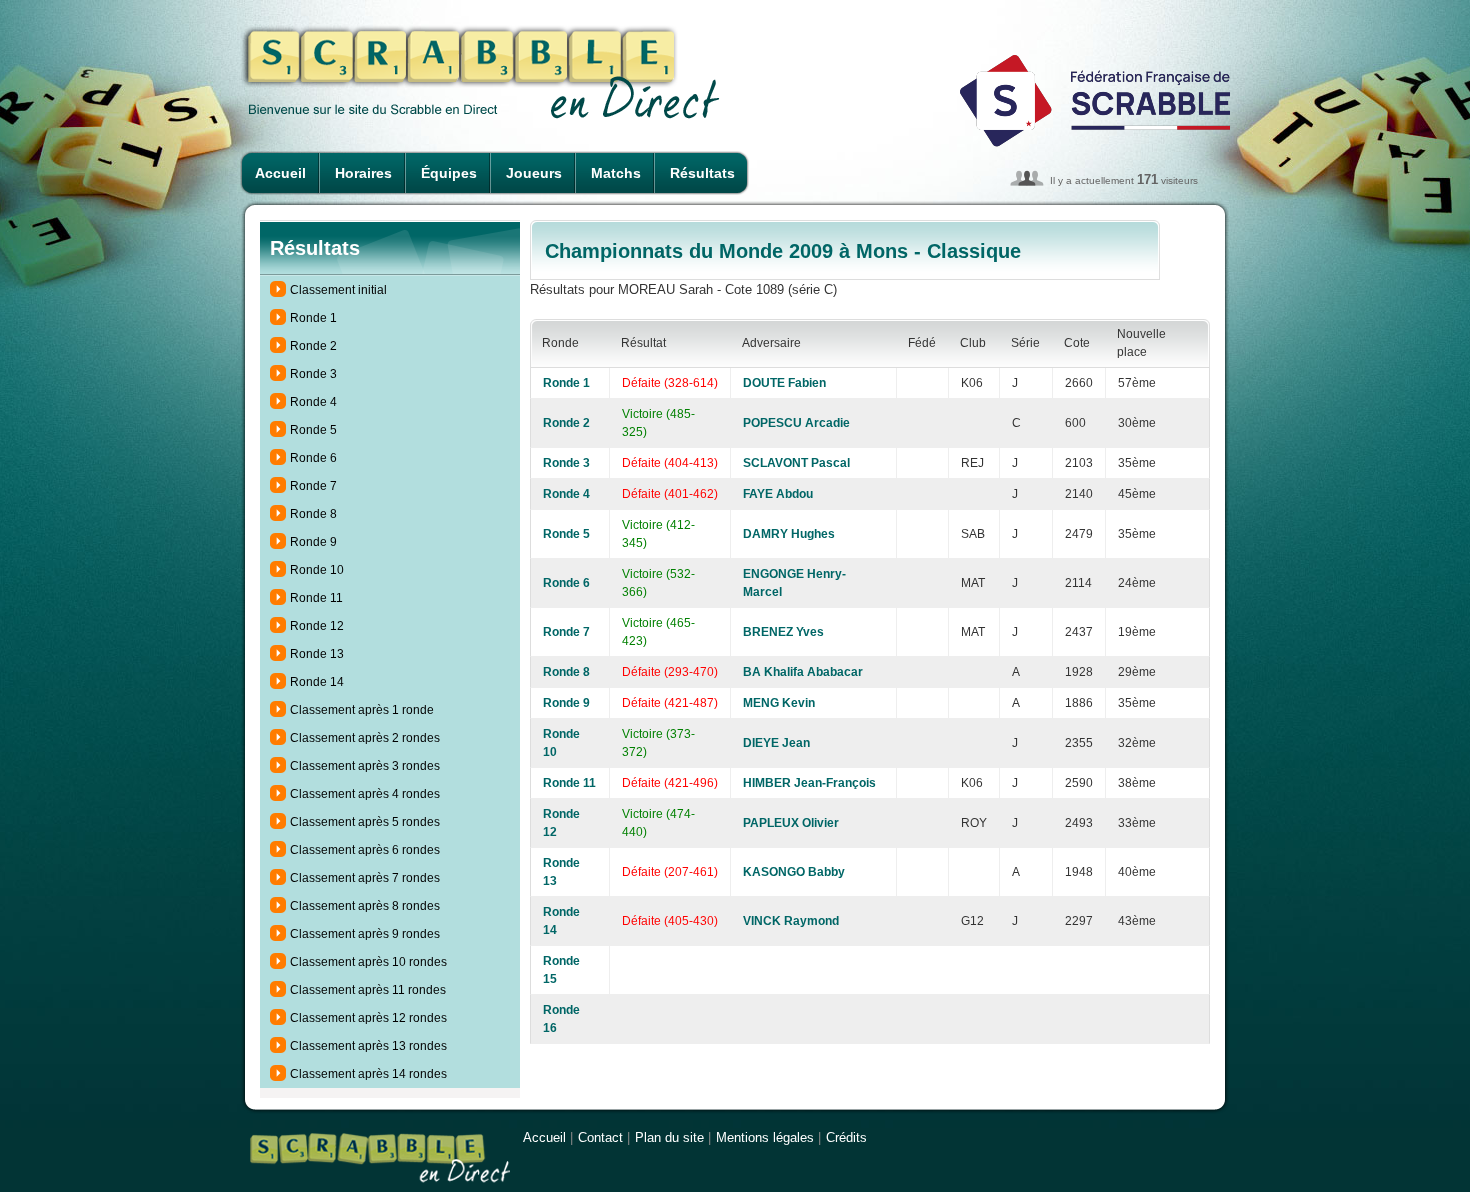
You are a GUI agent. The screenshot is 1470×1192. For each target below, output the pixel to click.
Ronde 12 (317, 626)
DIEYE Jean (776, 743)
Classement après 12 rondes (368, 1018)
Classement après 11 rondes (368, 990)
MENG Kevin (779, 703)
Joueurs (534, 173)
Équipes (449, 173)
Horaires (363, 173)
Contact (600, 1137)
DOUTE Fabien (784, 383)
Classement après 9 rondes (365, 934)
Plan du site (669, 1137)
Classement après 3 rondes (365, 766)
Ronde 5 (313, 430)
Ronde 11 (316, 598)
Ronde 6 (313, 458)
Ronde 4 (313, 402)
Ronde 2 (313, 346)
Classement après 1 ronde (362, 710)
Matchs (616, 173)
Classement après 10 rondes (368, 962)
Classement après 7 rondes (365, 878)
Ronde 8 (313, 514)
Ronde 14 (317, 682)
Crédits (846, 1137)
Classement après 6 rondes (365, 850)
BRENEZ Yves (783, 632)
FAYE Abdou (778, 494)
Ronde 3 (313, 374)
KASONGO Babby (794, 872)
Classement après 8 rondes (365, 906)
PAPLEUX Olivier (791, 823)
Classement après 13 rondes (368, 1046)
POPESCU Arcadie (796, 423)
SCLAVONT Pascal (796, 463)
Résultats (702, 173)
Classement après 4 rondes (365, 794)
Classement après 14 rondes (368, 1074)
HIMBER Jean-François (809, 783)
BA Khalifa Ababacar (803, 672)
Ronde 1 (313, 318)
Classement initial (338, 290)
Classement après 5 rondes (365, 822)
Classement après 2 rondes (365, 738)
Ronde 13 (317, 654)
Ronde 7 (313, 486)
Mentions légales (765, 1137)
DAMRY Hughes (789, 534)
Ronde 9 (313, 542)
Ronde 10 (317, 570)
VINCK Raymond (791, 921)
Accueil (280, 173)
